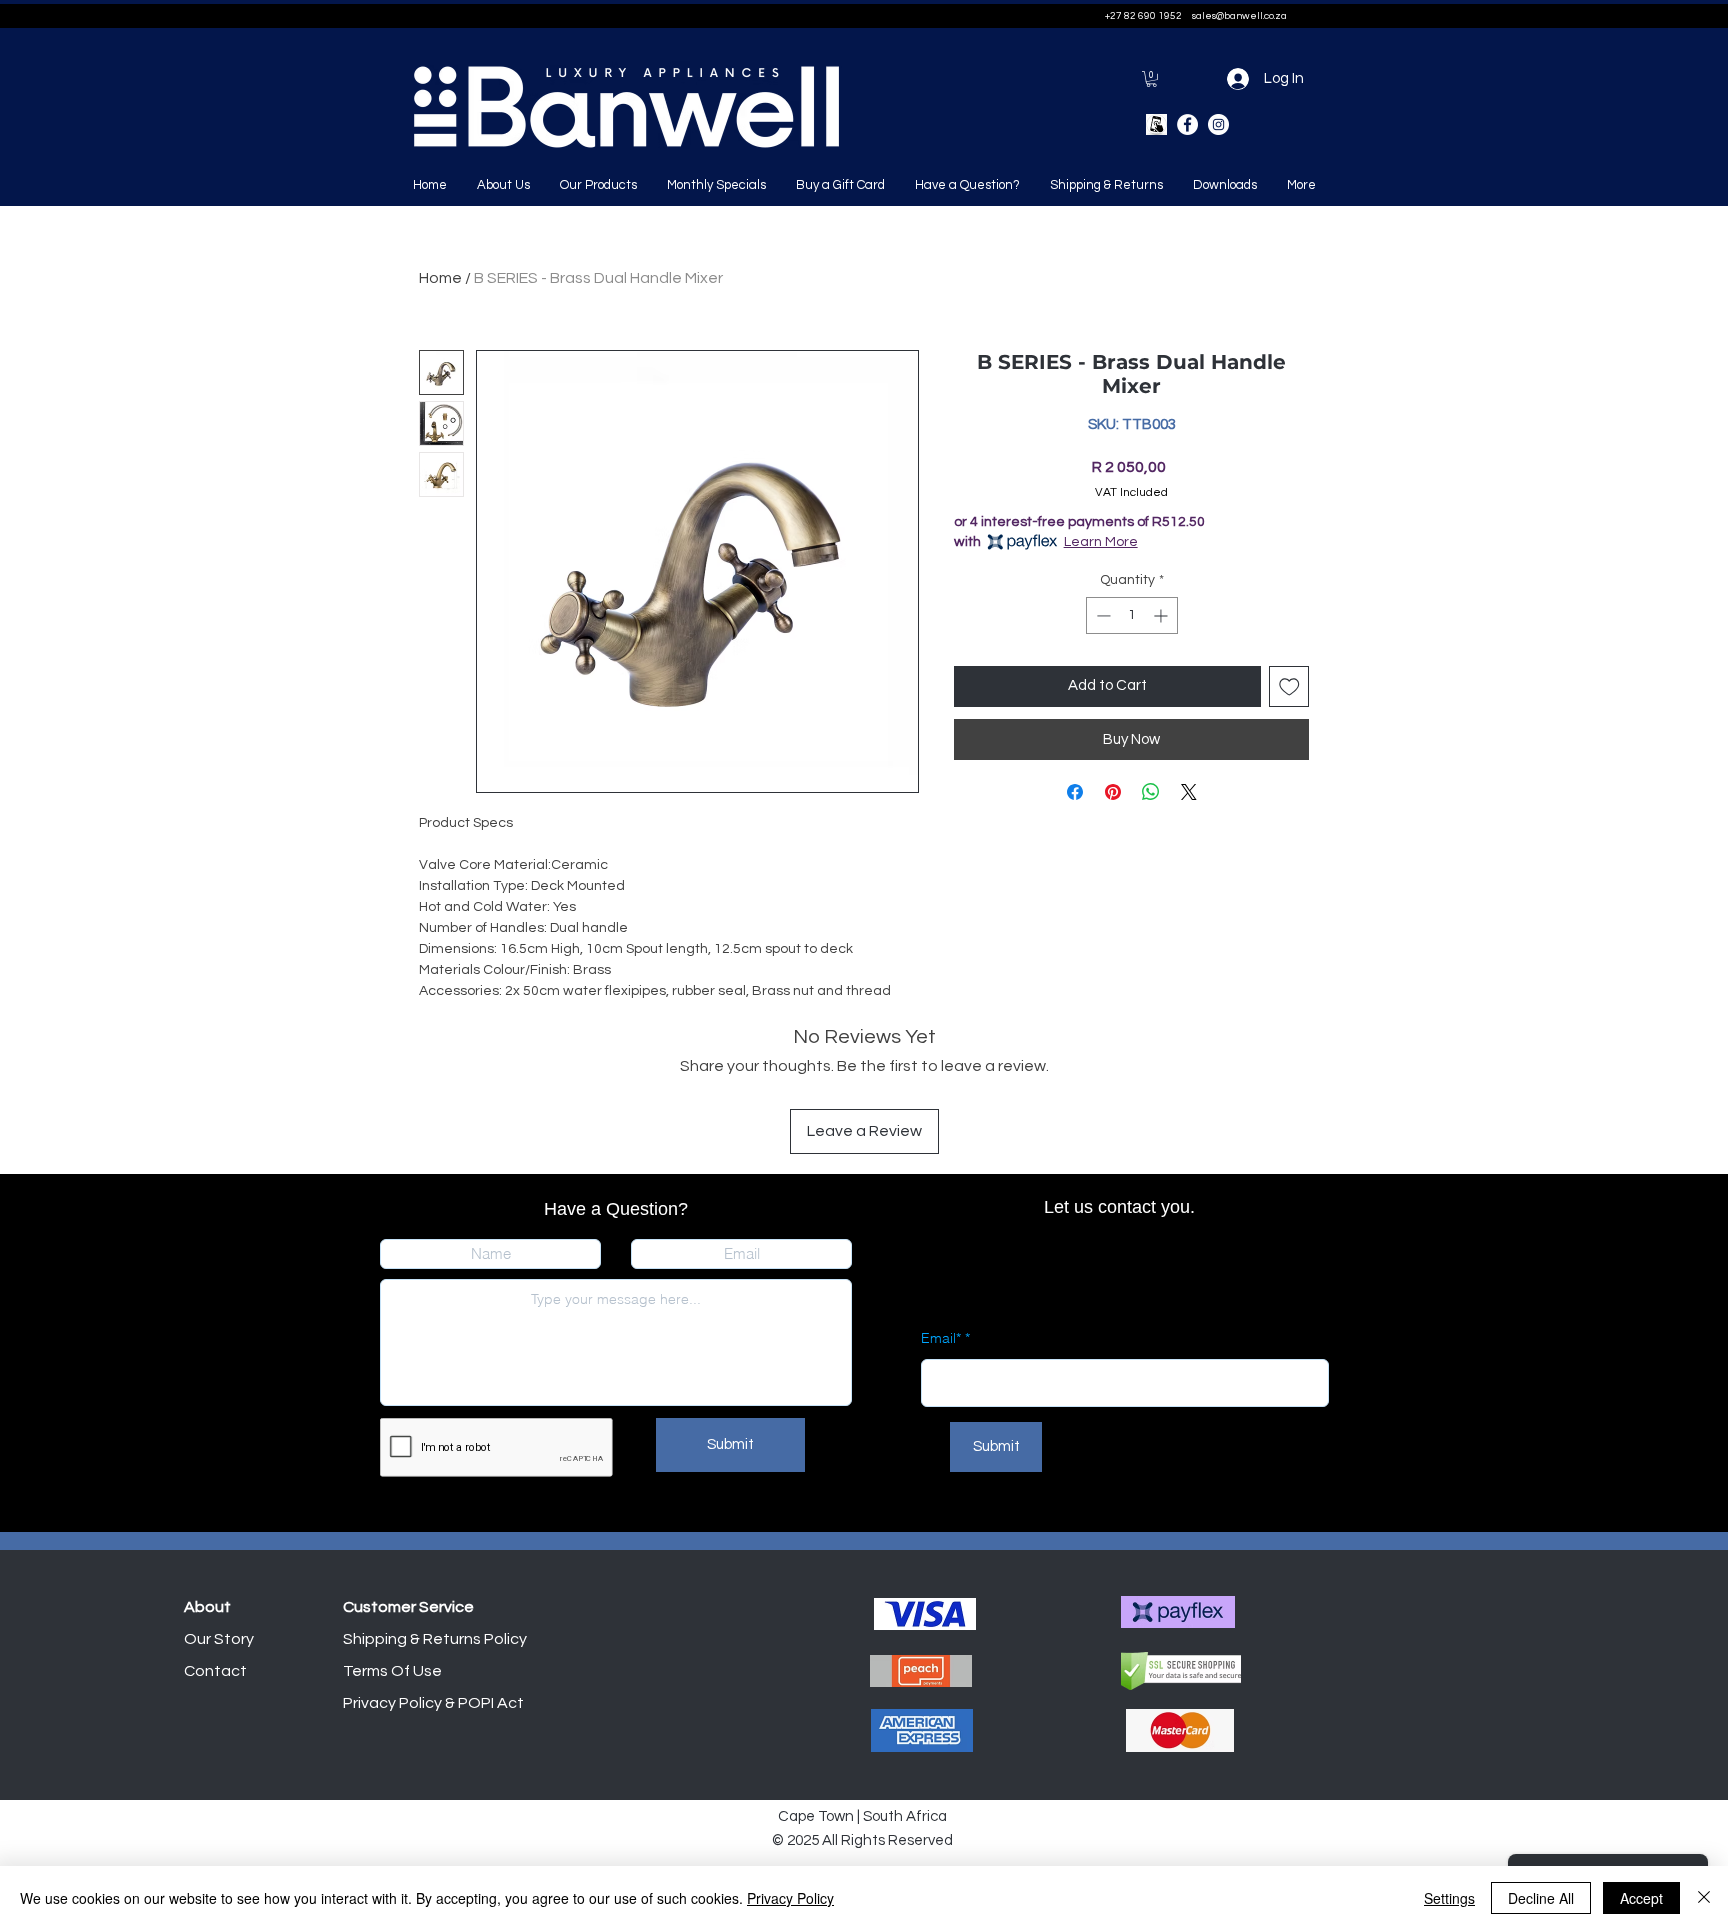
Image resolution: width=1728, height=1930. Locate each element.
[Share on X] (1189, 792)
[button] (1151, 79)
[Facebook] (1187, 124)
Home (440, 278)
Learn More (1101, 542)
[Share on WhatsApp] (1151, 792)
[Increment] (1162, 615)
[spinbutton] (1132, 615)
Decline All (1541, 1898)
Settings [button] (1449, 1898)
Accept (1641, 1898)
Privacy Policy (790, 1898)
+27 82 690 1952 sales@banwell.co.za (1196, 16)
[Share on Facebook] (1075, 792)
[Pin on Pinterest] (1113, 792)
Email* (941, 1338)
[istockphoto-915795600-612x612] (1156, 124)
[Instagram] (1218, 124)
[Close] (1704, 1898)
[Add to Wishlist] (1289, 686)
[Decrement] (1101, 615)
